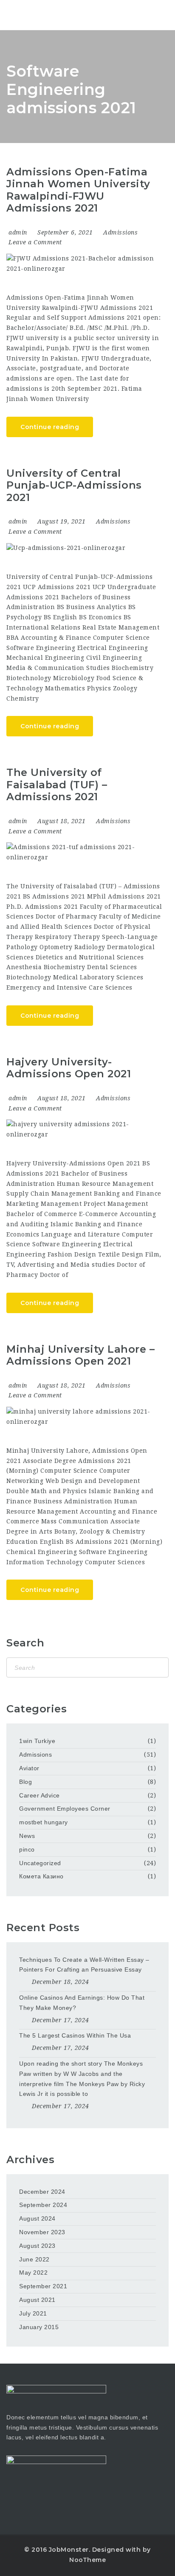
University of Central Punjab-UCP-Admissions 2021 (74, 485)
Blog (25, 1782)
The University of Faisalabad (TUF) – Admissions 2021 (57, 784)
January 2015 (39, 2327)
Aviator (29, 1768)
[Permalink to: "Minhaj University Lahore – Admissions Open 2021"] (84, 1417)
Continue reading (50, 427)
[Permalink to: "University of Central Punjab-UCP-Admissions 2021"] (84, 548)
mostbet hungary (44, 1822)
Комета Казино (41, 1876)
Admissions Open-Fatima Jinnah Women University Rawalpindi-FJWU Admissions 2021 (78, 190)
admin (18, 232)
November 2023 (42, 2232)
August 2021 (37, 2300)
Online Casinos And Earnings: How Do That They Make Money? (82, 2003)
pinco (27, 1849)
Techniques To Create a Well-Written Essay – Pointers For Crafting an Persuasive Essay (84, 1965)
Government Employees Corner (65, 1809)
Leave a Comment (35, 242)
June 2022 (34, 2259)
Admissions (120, 232)
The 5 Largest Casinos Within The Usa (75, 2035)
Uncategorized (40, 1863)
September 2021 (43, 2286)
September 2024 (43, 2205)
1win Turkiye (37, 1741)
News (27, 1836)
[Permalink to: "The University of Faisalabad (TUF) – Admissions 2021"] (84, 853)
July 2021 (33, 2313)
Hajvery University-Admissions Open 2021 (69, 1068)
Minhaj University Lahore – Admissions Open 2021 (80, 1355)
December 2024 (42, 2192)
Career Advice (40, 1795)
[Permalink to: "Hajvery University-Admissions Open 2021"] (84, 1130)
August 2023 (37, 2246)
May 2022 (33, 2273)
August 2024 (37, 2218)
